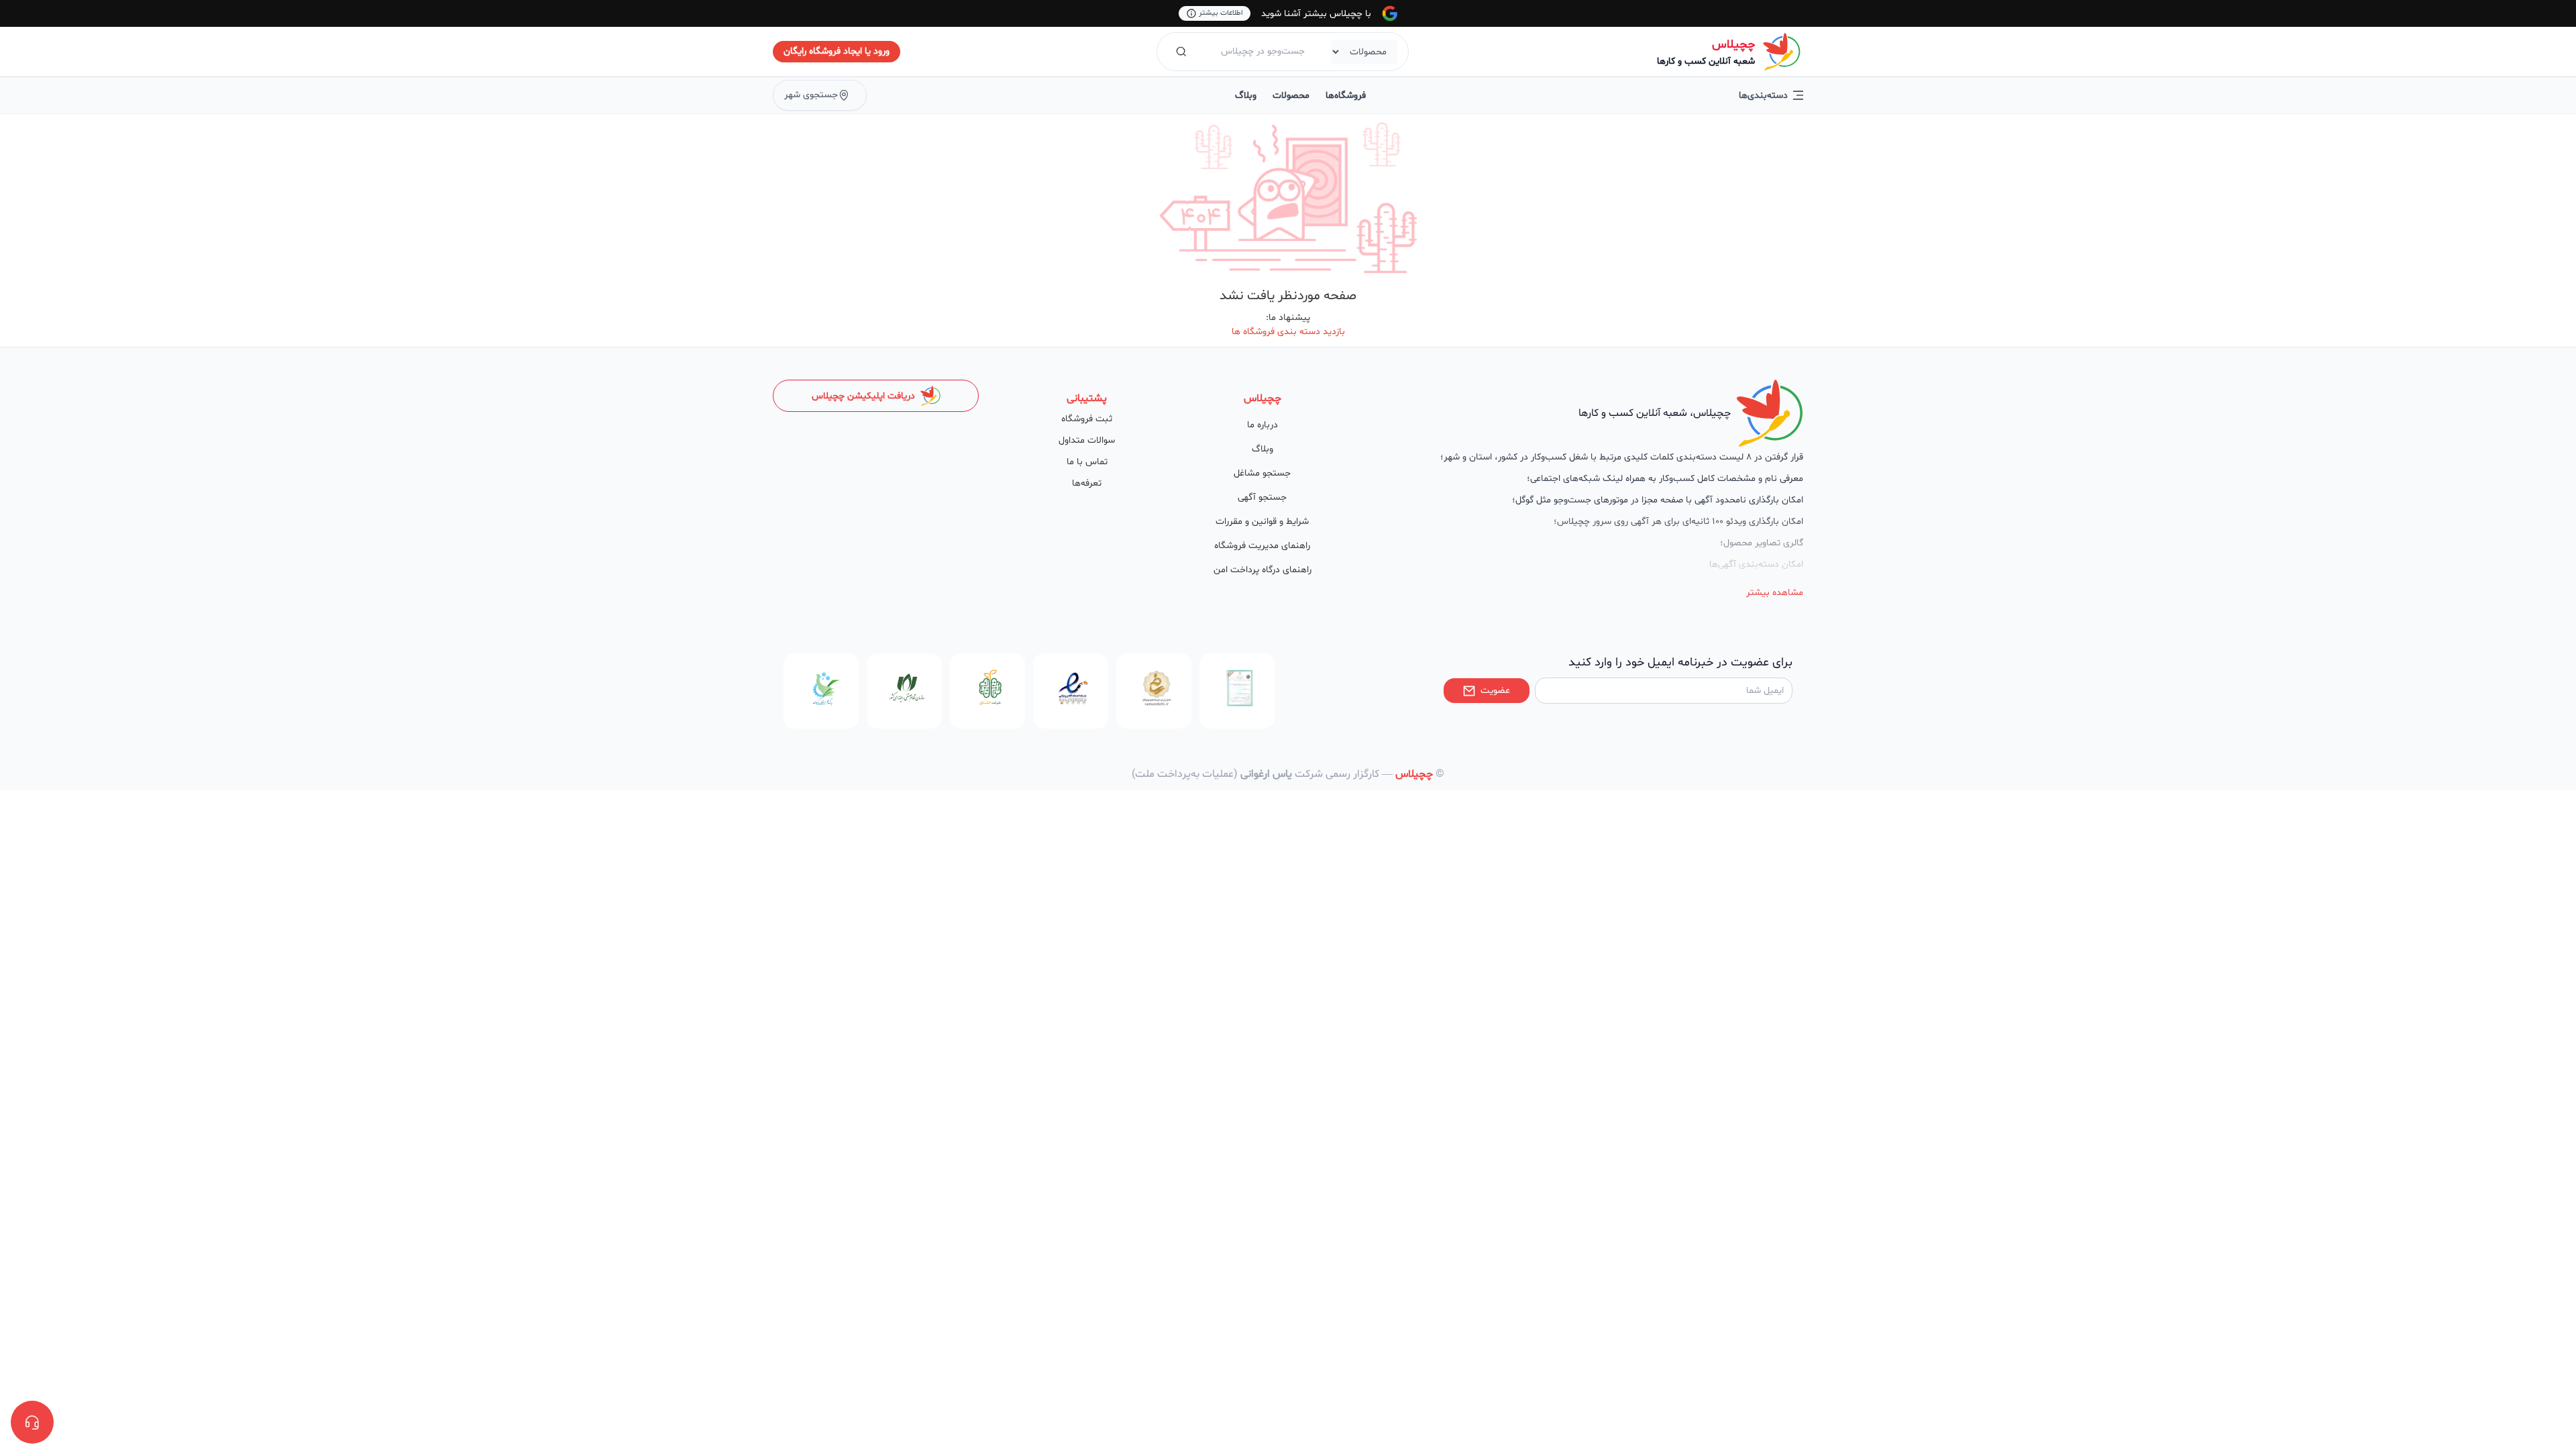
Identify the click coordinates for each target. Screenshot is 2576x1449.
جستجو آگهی (1262, 497)
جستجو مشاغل (1262, 473)
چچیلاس (1733, 45)
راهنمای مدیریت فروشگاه (1262, 546)
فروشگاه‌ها (1346, 96)
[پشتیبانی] (32, 1422)
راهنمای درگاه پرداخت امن (1263, 570)
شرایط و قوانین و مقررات (1262, 522)
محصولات (1291, 96)
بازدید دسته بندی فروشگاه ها (1288, 332)
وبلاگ (1246, 96)
